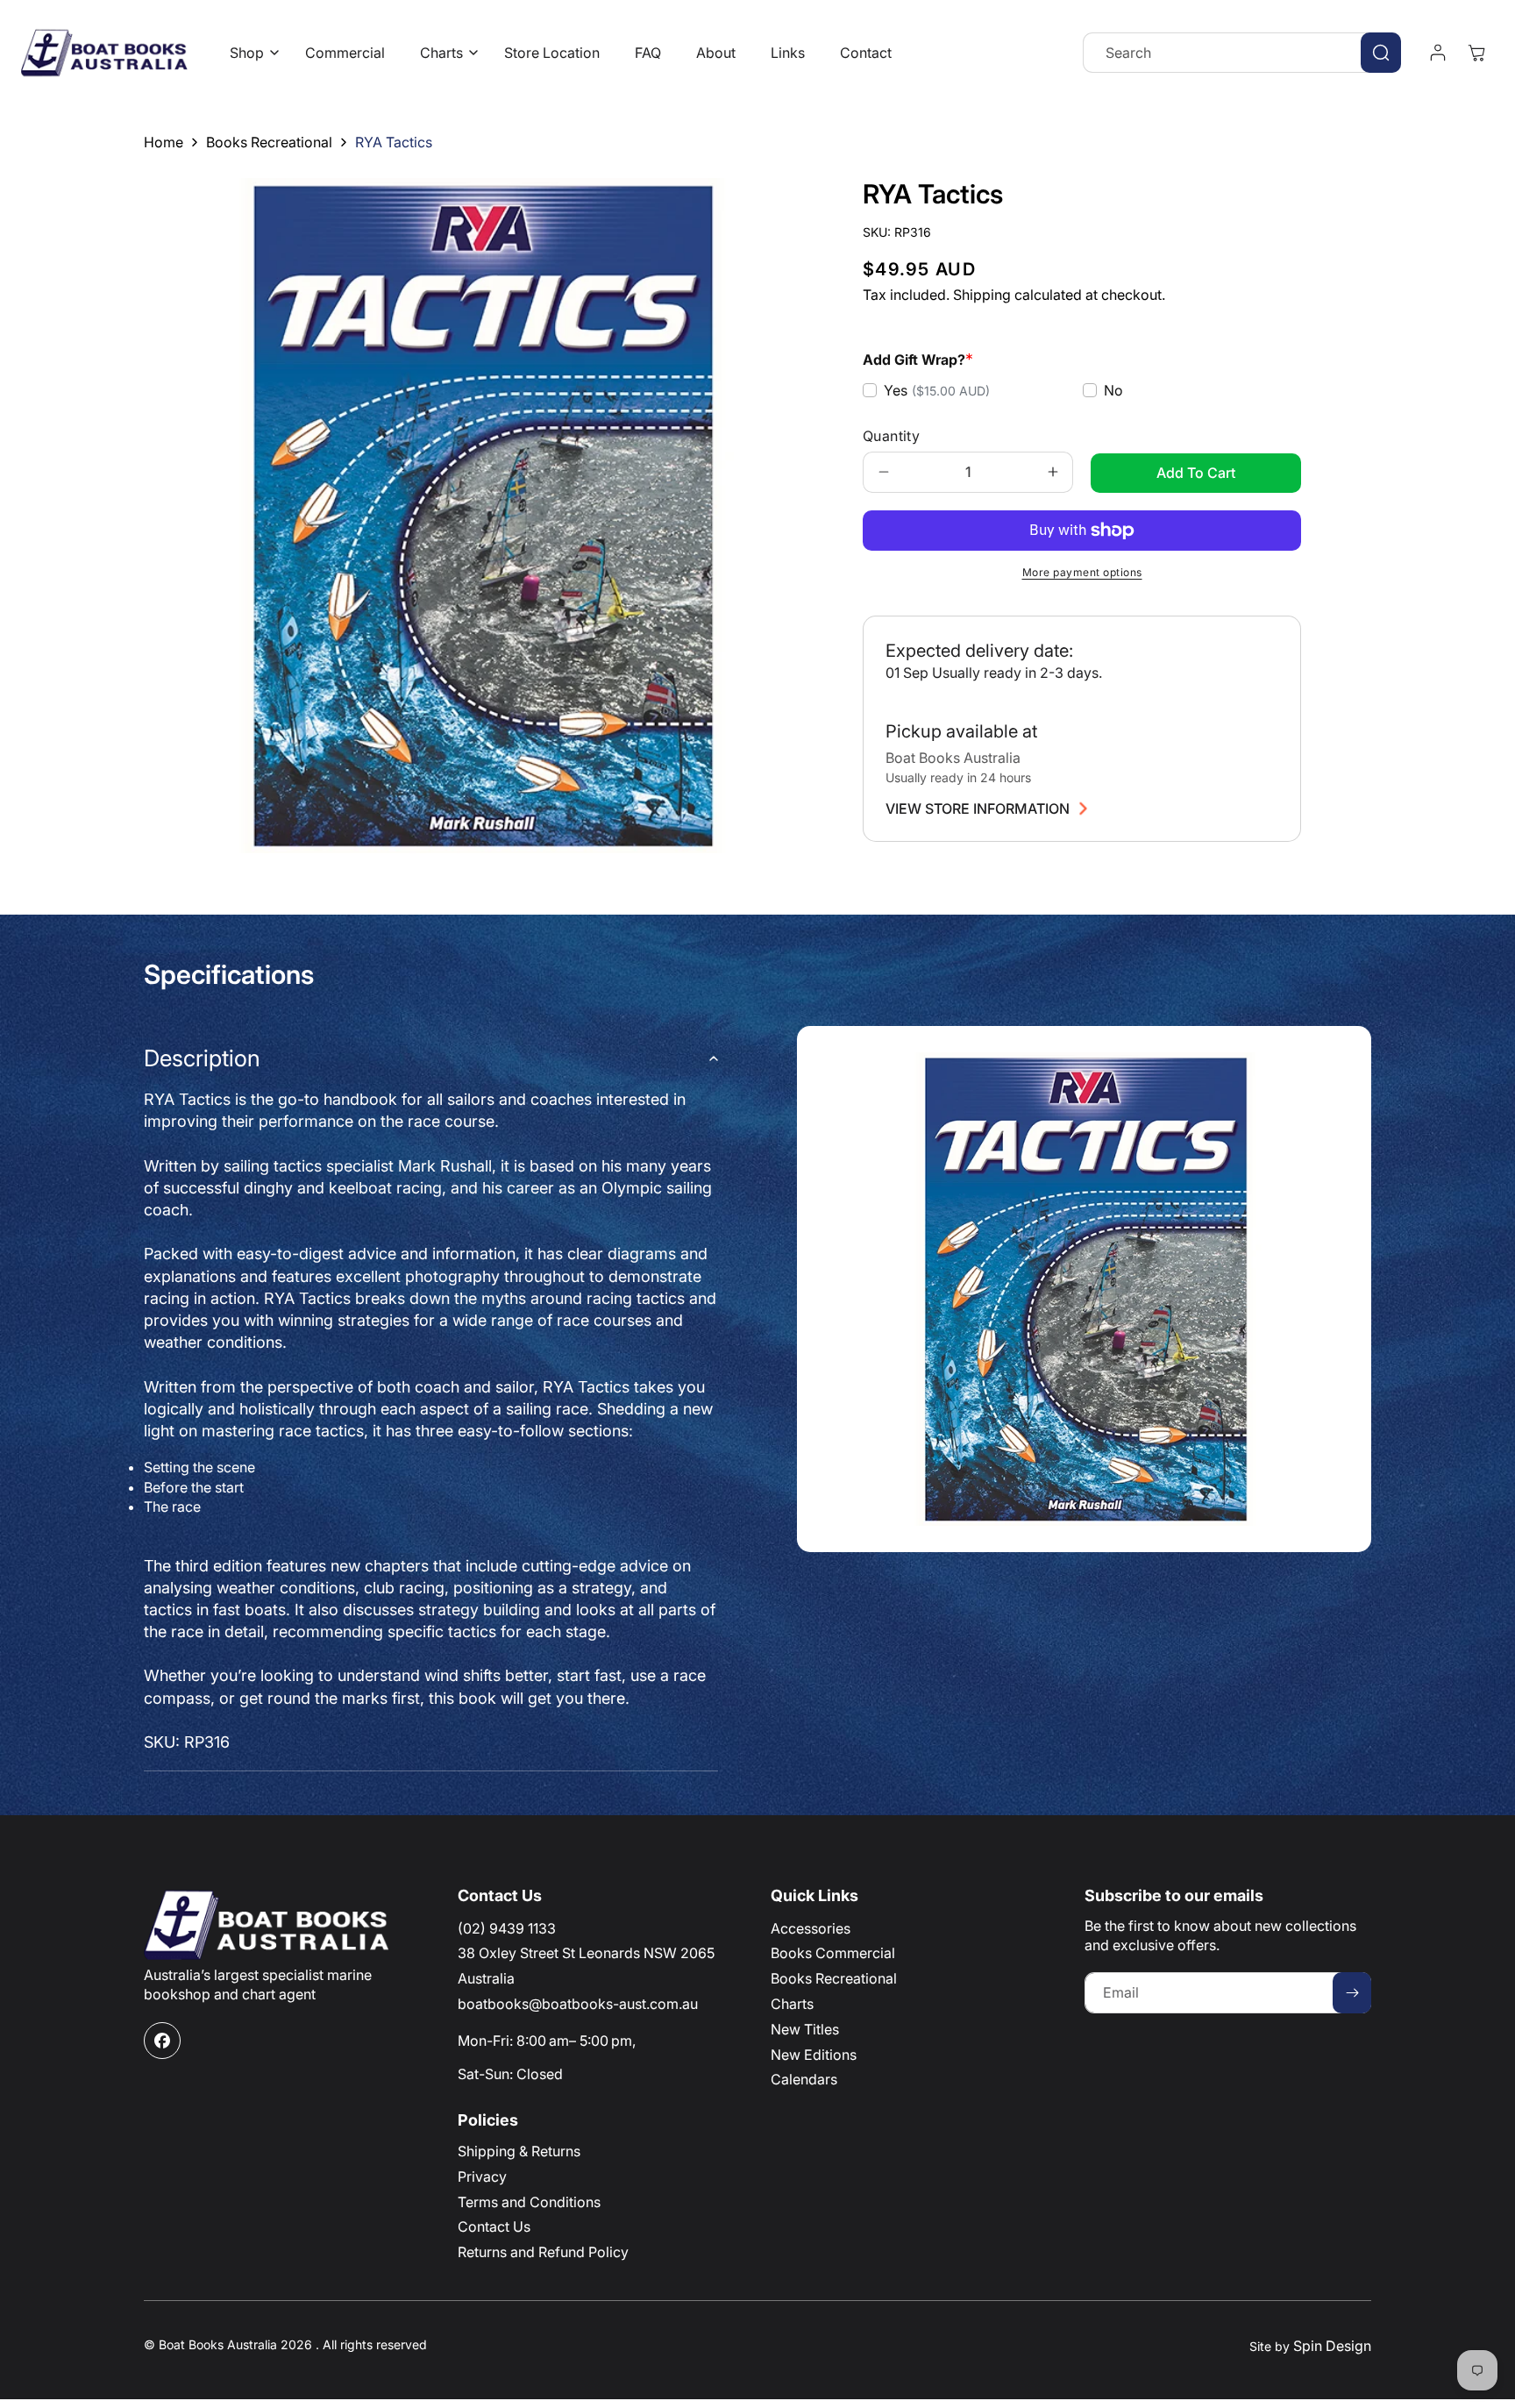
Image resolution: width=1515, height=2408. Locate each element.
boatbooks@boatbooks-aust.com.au (578, 2004)
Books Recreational (269, 142)
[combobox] (1242, 53)
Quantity (891, 436)
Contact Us (494, 2226)
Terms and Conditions (529, 2202)
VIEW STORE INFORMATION (978, 809)
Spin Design (1332, 2346)
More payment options (1082, 572)
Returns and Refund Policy (543, 2252)
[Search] (1381, 53)
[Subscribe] (1352, 1993)
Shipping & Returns (519, 2151)
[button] (250, 53)
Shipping (982, 295)
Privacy (482, 2176)
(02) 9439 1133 (507, 1928)
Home (164, 142)
